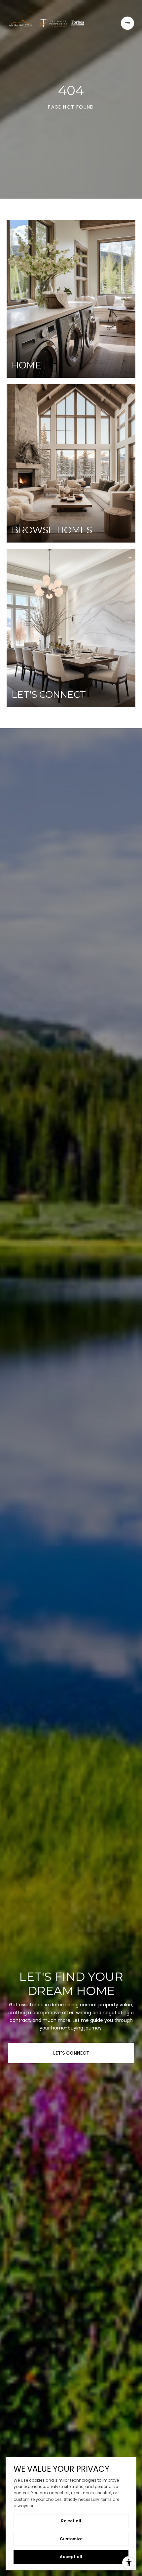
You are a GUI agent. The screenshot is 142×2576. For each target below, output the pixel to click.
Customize (71, 2539)
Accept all (71, 2557)
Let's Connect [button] (71, 2053)
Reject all (71, 2521)
